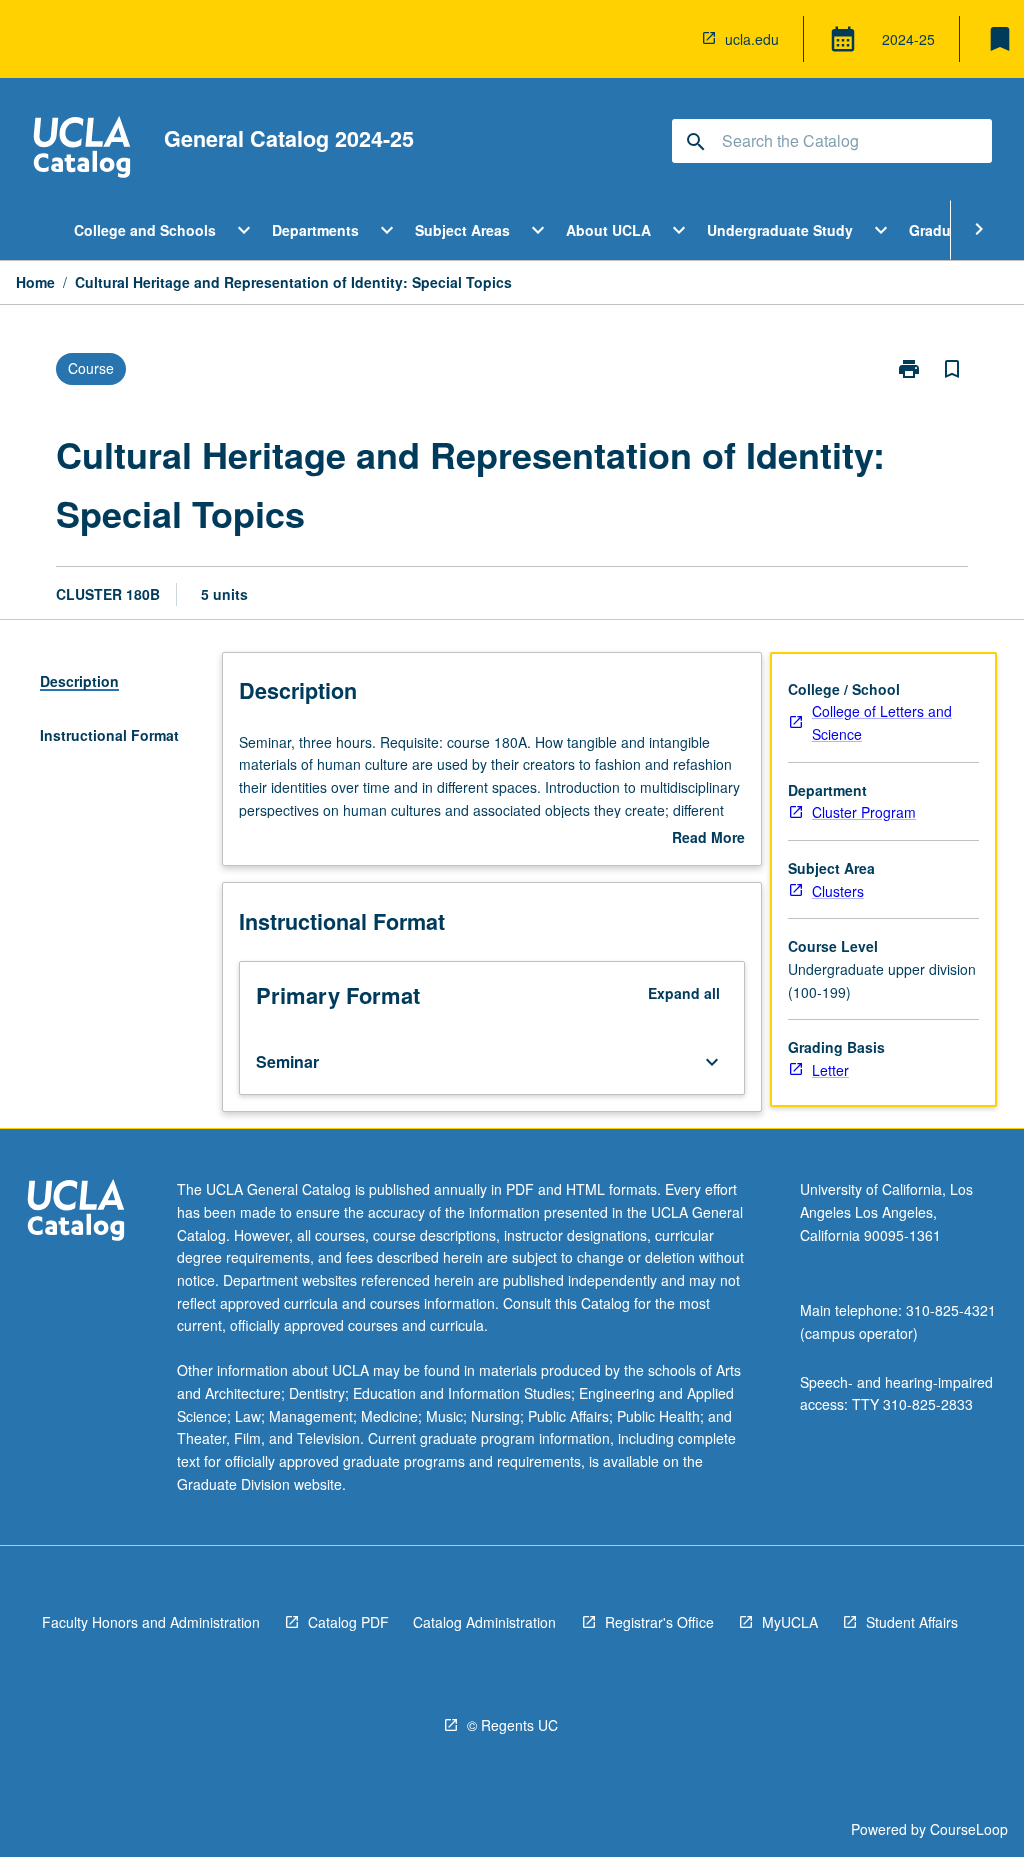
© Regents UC (512, 1725)
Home (35, 282)
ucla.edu (752, 39)
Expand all (684, 993)
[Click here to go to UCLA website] (76, 1212)
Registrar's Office (659, 1622)
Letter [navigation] (830, 1070)
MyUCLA (790, 1622)
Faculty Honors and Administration (151, 1622)
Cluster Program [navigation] (864, 812)
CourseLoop (969, 1829)
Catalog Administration (484, 1622)
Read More (708, 838)
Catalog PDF (348, 1622)
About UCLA (608, 230)
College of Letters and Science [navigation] (882, 722)
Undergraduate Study (780, 230)
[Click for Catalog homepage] (82, 149)
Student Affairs (912, 1622)
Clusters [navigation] (838, 891)
